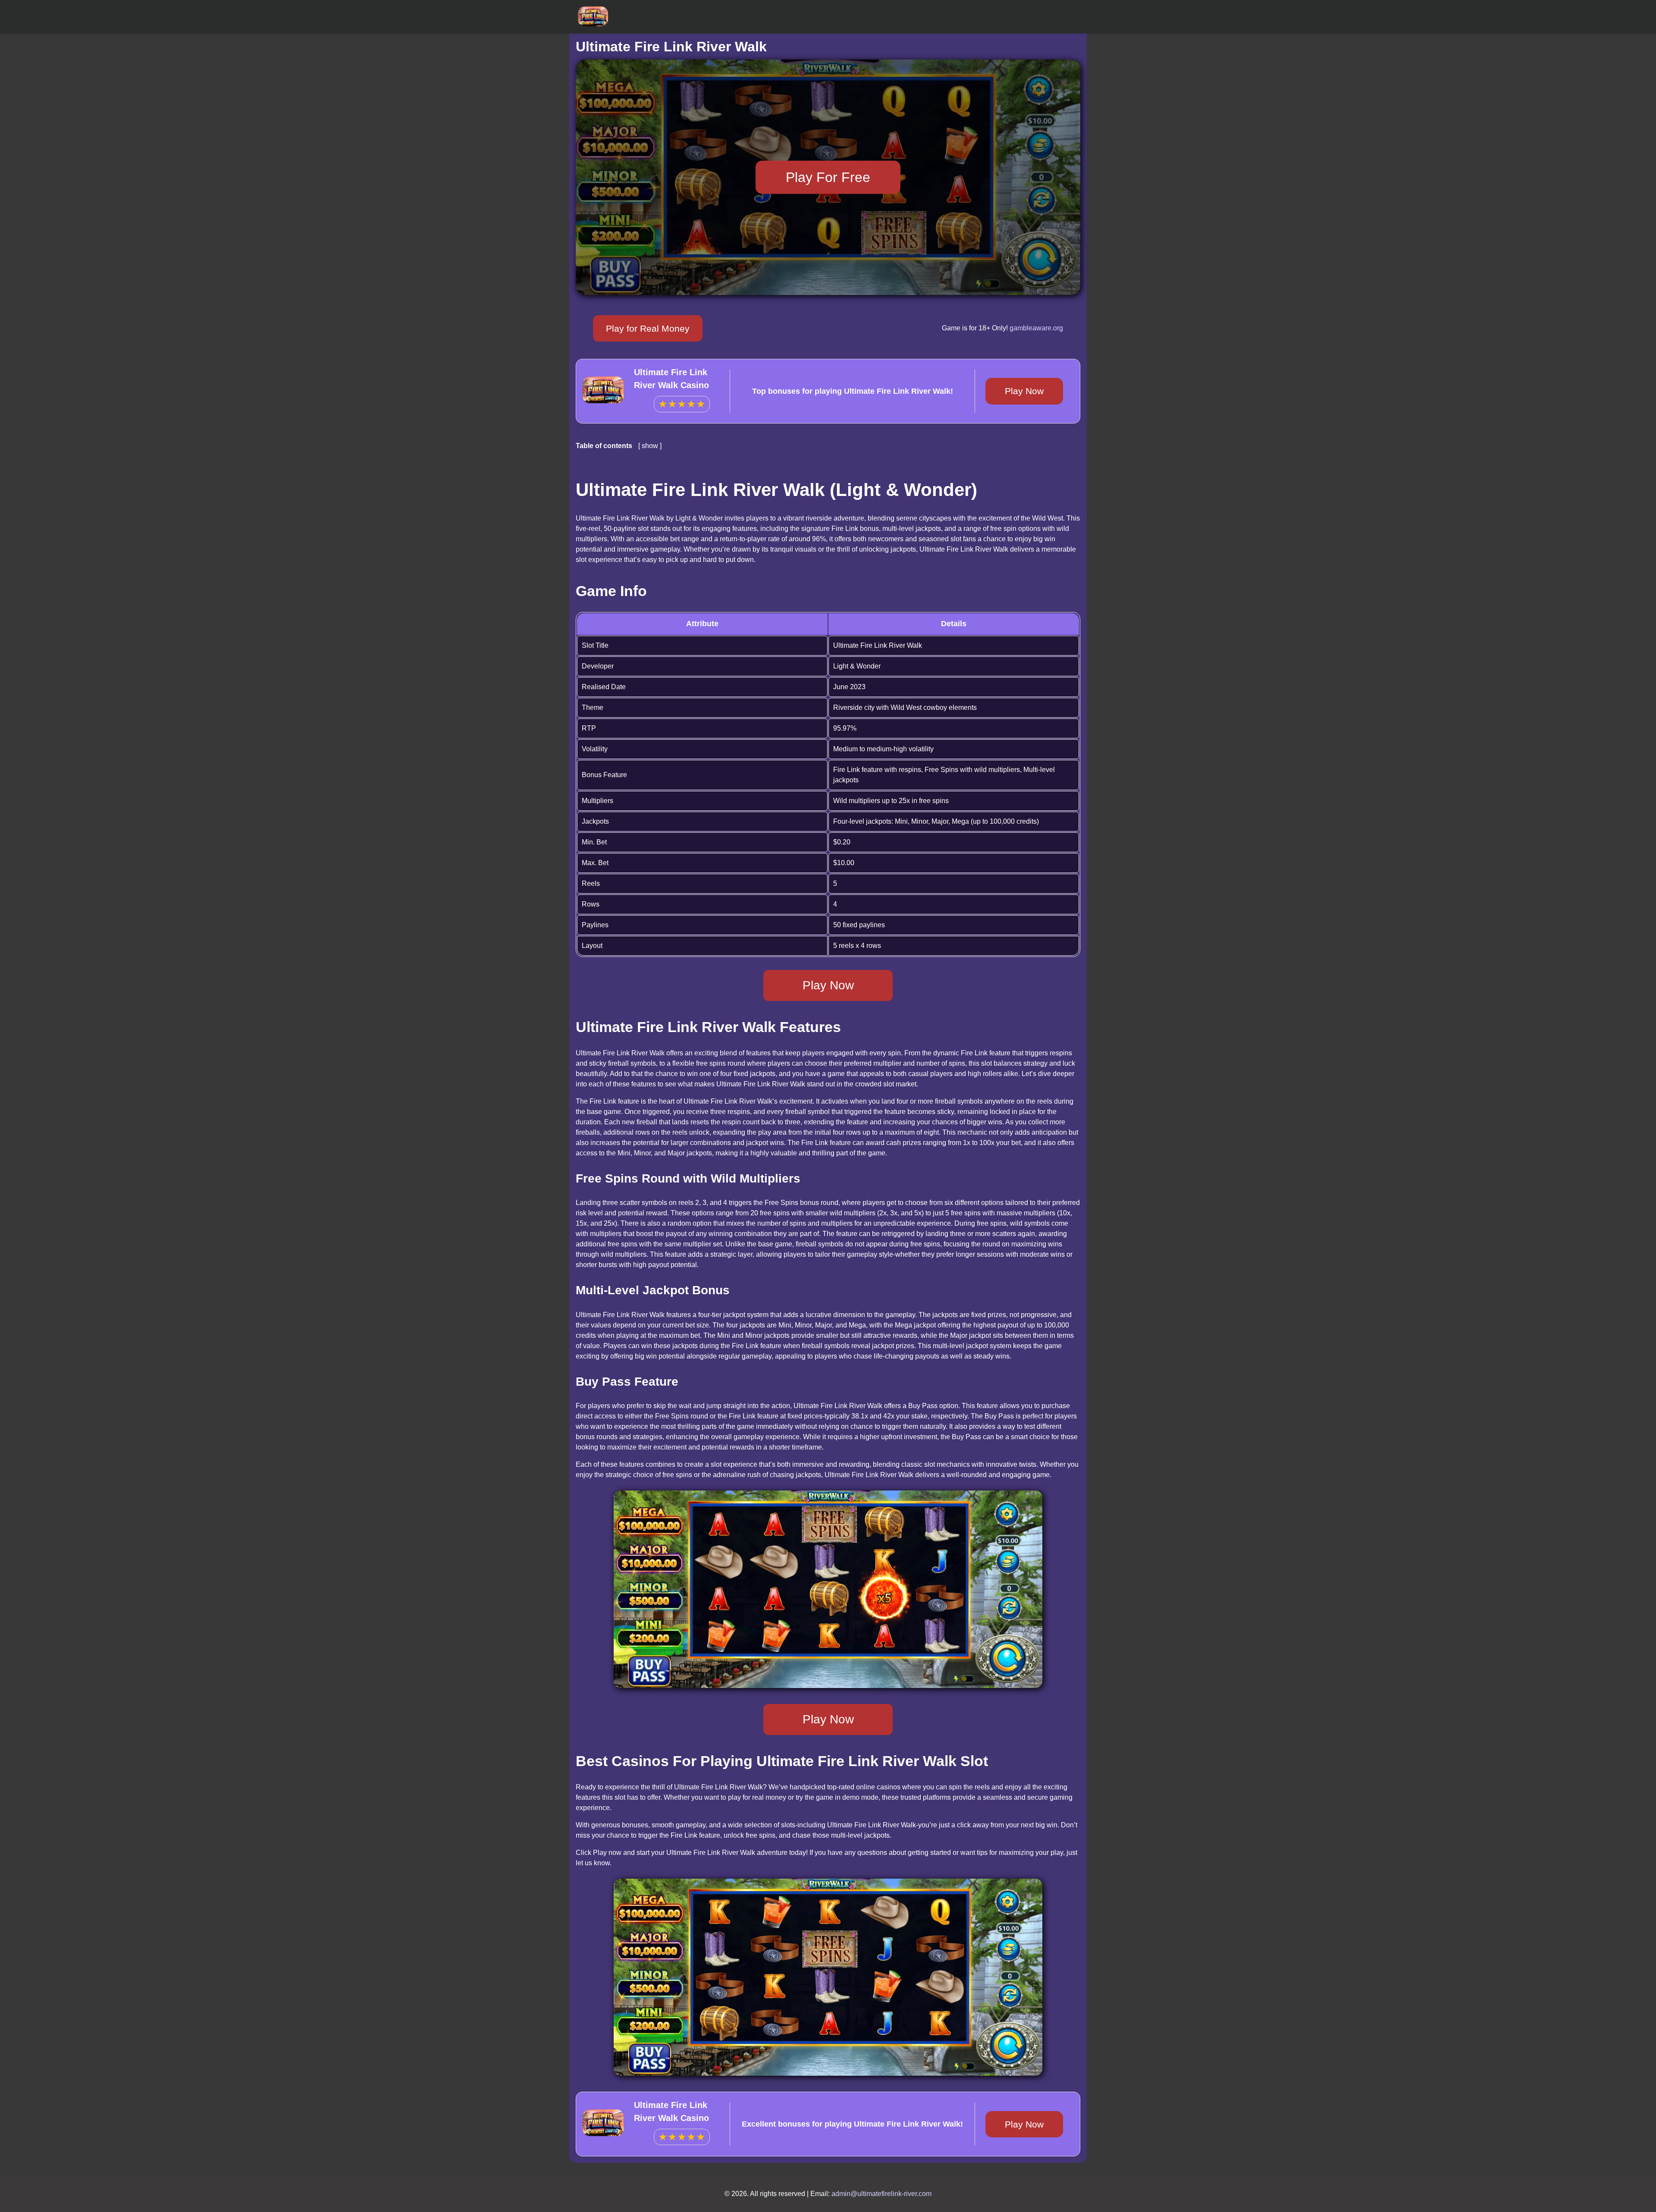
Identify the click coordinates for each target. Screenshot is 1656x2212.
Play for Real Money (648, 328)
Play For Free (828, 177)
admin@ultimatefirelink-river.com (881, 2194)
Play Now (1024, 391)
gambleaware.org (1036, 328)
